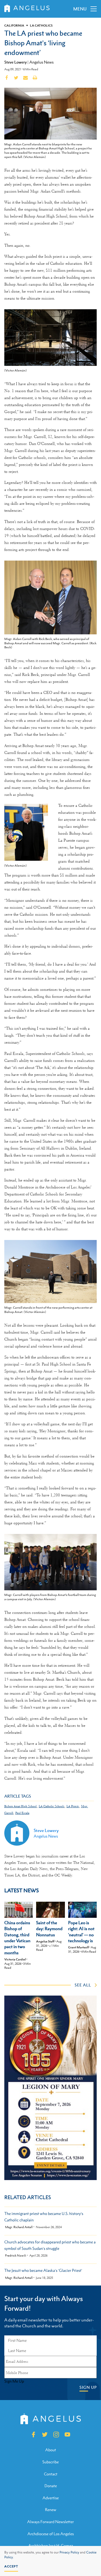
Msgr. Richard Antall (19, 2227)
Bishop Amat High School (20, 1806)
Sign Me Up (14, 2381)
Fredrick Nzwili (16, 2256)
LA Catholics (41, 25)
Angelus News (41, 62)
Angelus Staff (45, 1941)
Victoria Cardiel (15, 1959)
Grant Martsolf (79, 1947)
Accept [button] (11, 2566)
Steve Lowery (15, 62)
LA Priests (73, 1806)
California (14, 25)
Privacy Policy (69, 2552)
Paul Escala (22, 1813)
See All (83, 1985)
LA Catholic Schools (52, 1806)
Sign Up (88, 2387)
